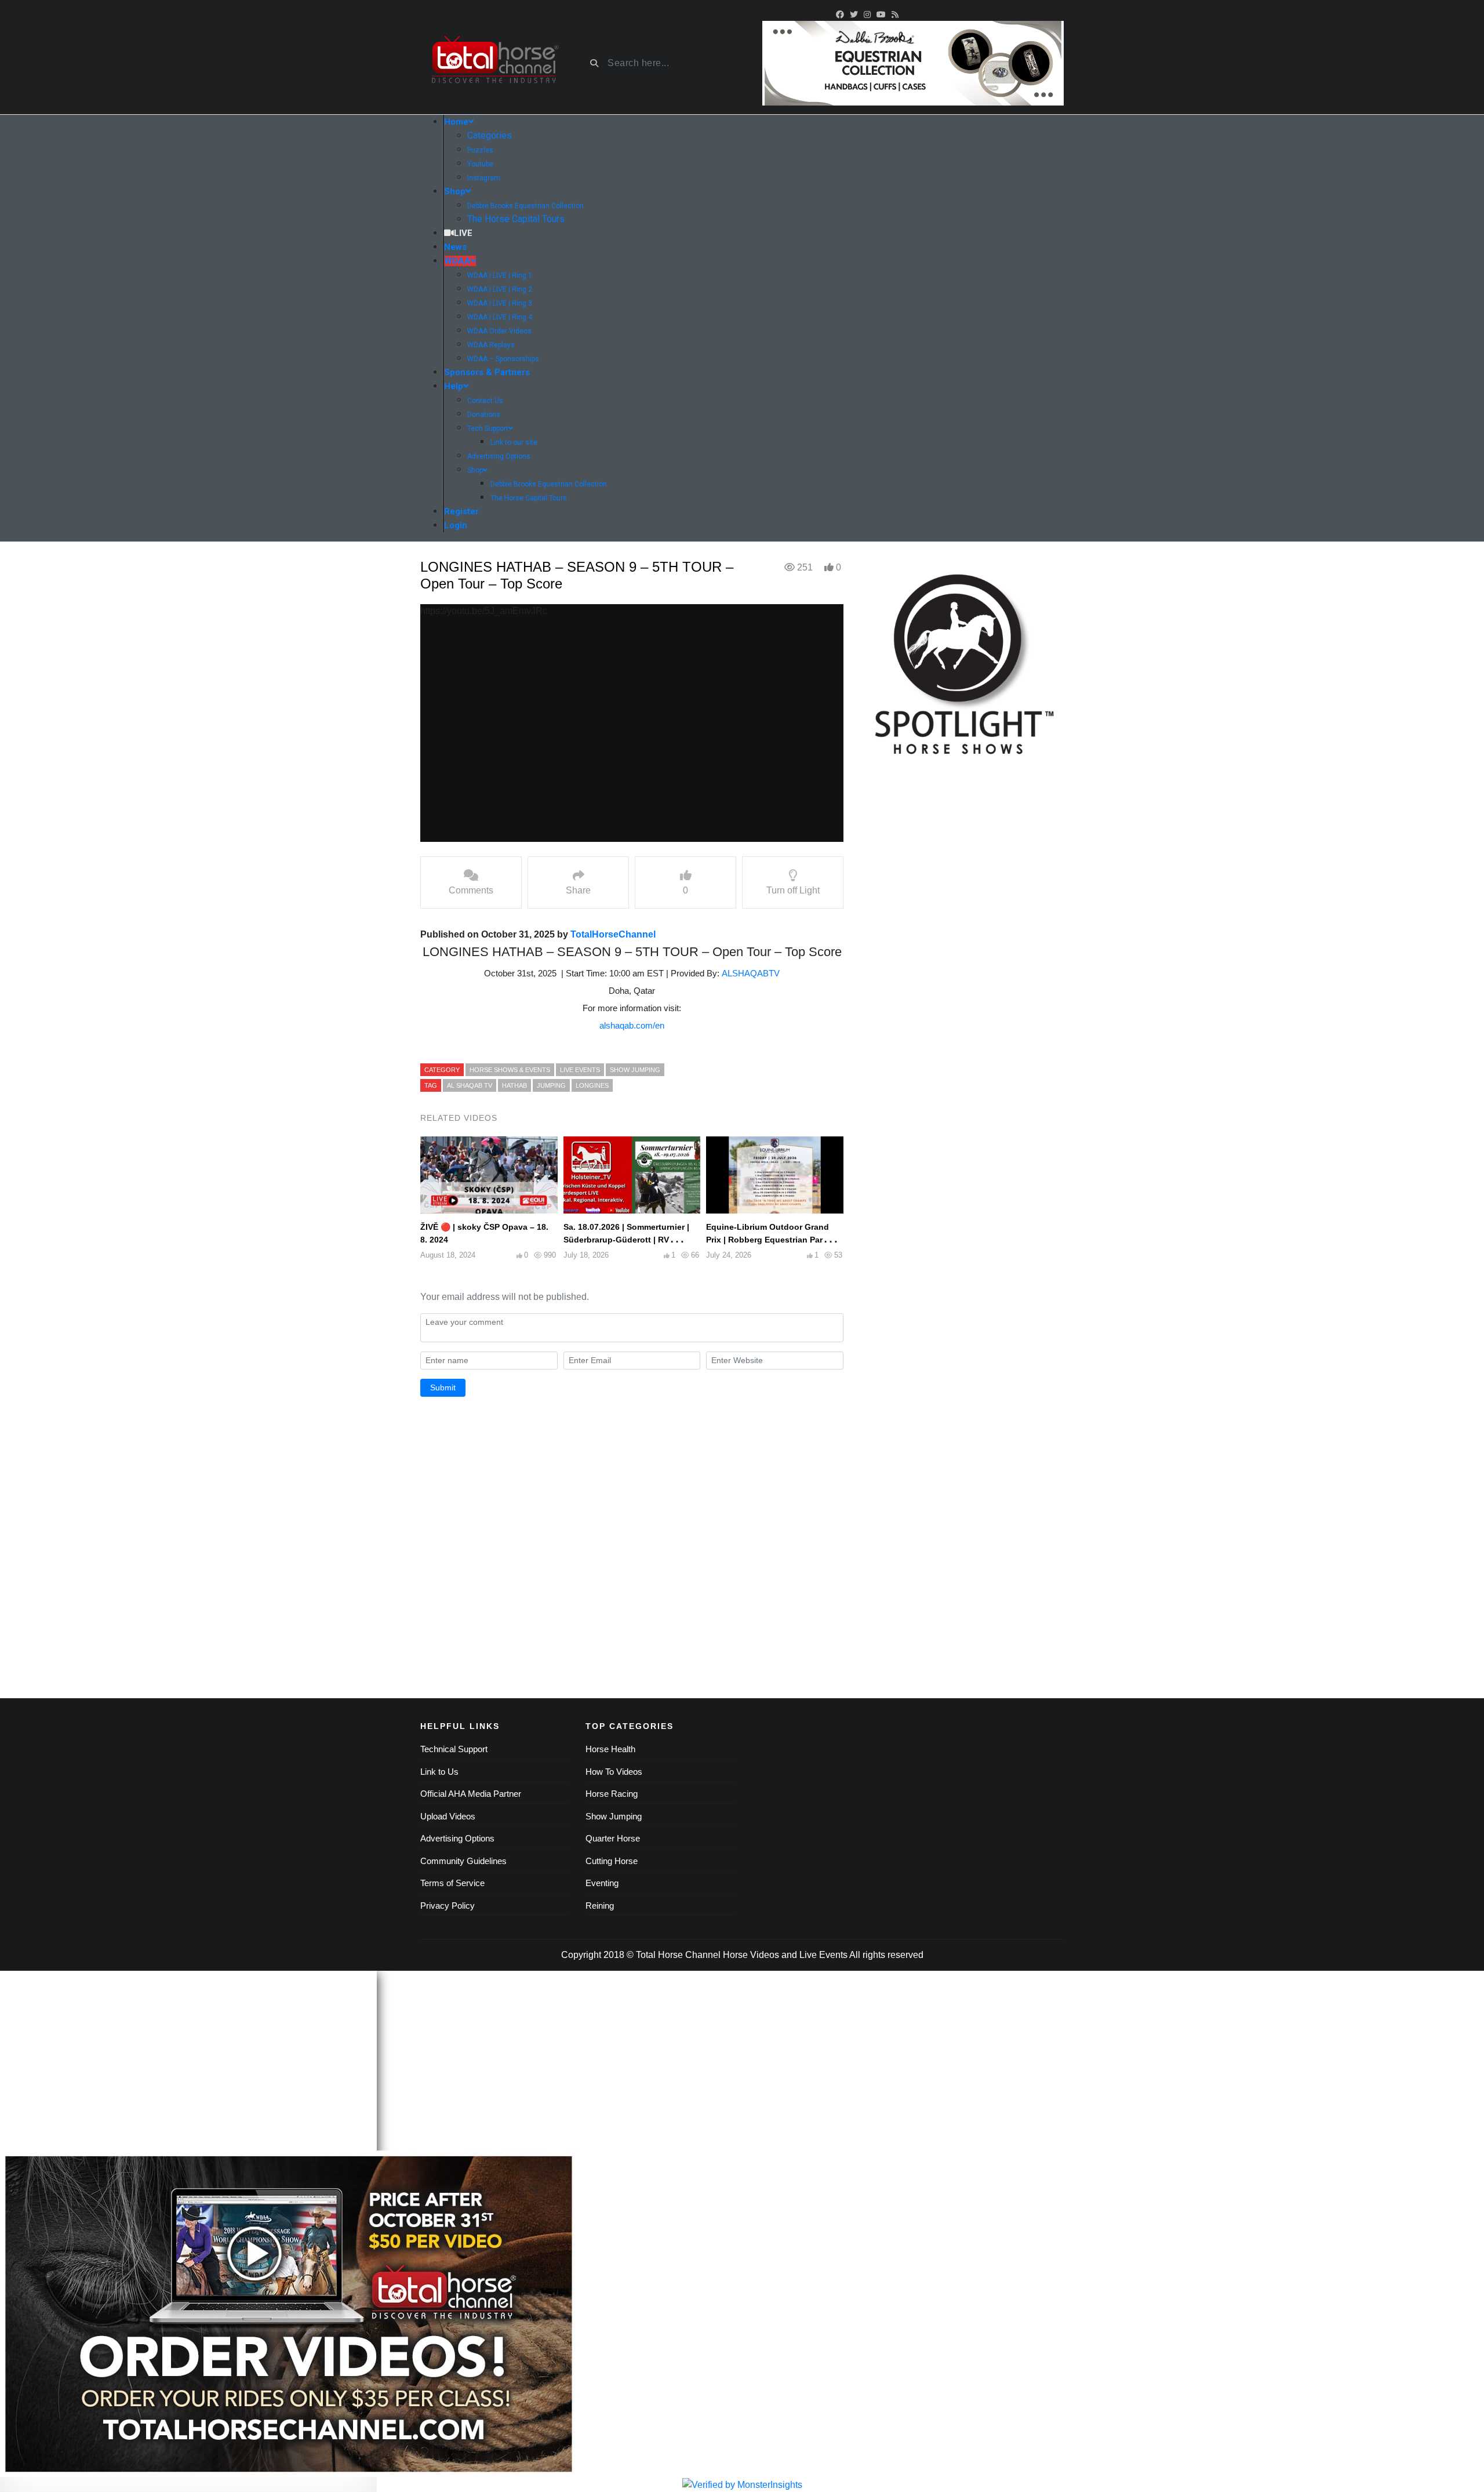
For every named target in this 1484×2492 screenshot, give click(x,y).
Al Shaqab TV (470, 1085)
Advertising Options (457, 1838)
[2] (913, 62)
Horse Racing (612, 1794)
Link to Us (439, 1772)
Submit (443, 1387)
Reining (600, 1906)
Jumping (551, 1085)
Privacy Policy (448, 1906)
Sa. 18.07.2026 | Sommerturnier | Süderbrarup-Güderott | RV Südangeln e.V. (626, 1240)
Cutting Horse (612, 1861)
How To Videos (614, 1772)
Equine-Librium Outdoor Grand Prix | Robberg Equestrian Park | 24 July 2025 (769, 1240)
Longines (592, 1085)
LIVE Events (580, 1070)
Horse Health (610, 1749)
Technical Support (454, 1749)
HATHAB (514, 1085)
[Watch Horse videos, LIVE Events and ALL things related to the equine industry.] (494, 63)
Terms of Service (452, 1883)
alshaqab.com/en (632, 1025)
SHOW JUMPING (635, 1070)
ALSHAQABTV (751, 973)
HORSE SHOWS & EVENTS (510, 1070)
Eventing (602, 1883)
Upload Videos (448, 1816)
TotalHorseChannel (613, 934)
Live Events (823, 1955)
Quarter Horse (613, 1838)
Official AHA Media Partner (471, 1794)
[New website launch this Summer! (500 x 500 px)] (962, 660)
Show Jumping (614, 1816)
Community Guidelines (463, 1861)
